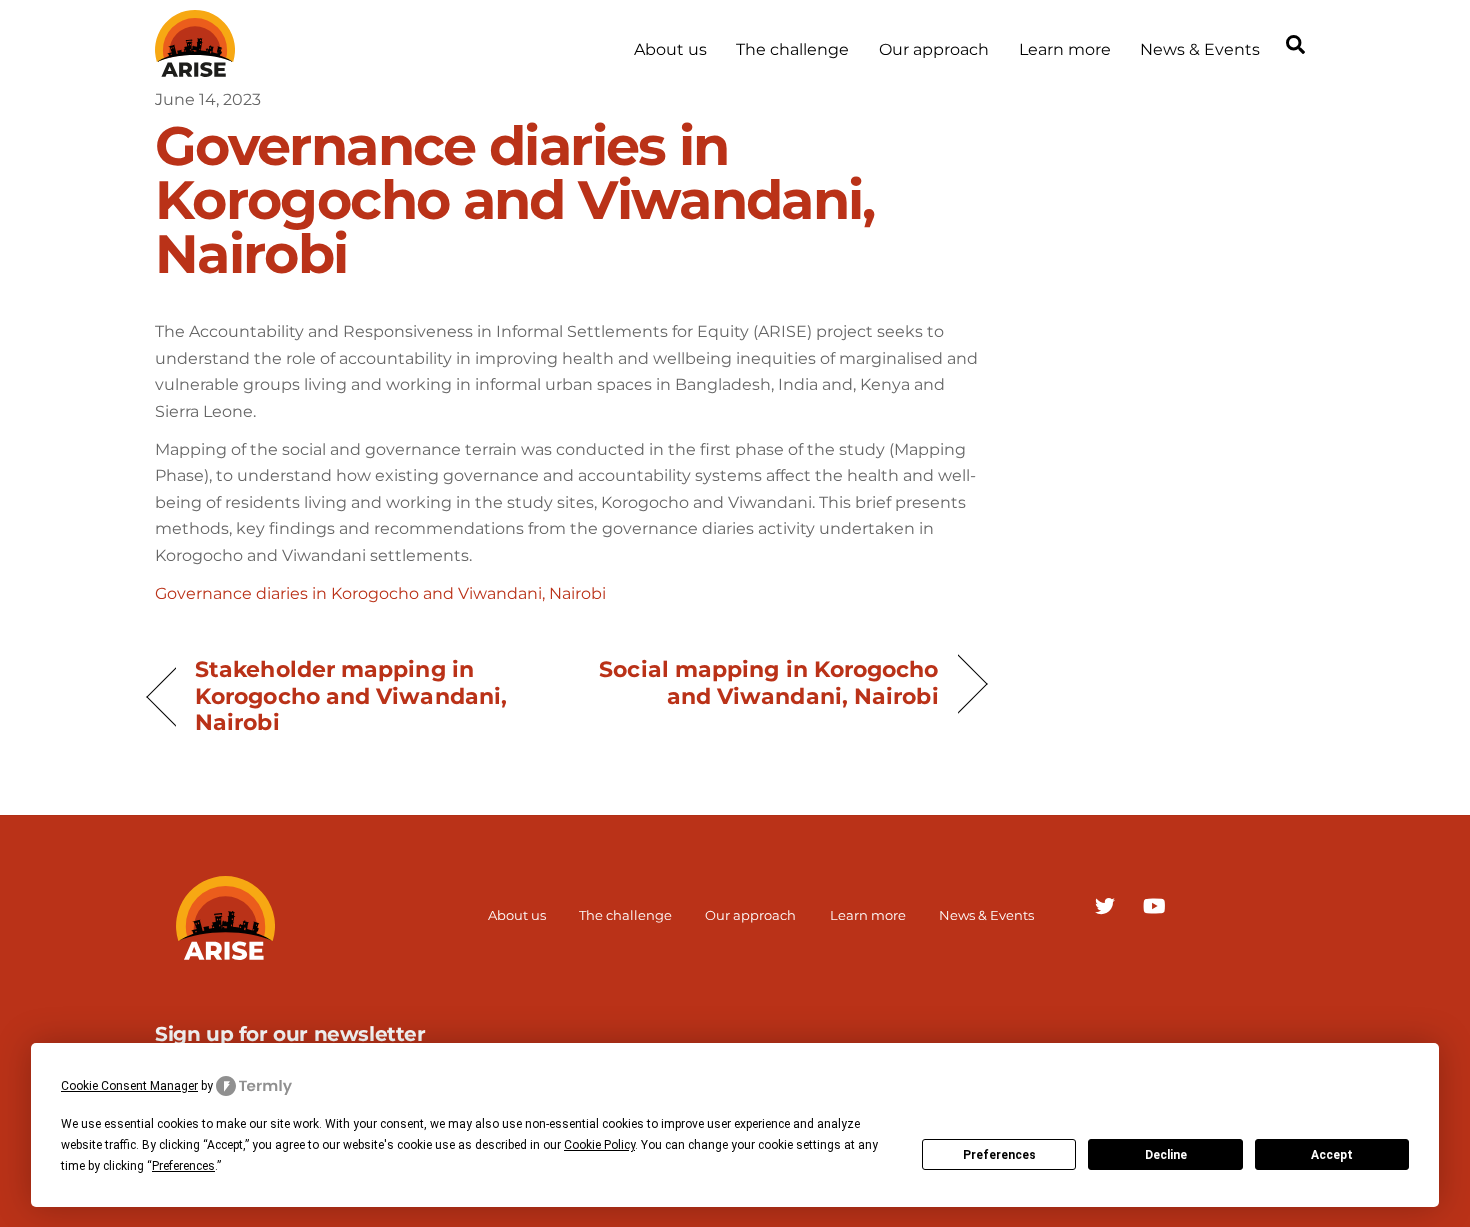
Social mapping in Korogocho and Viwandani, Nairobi (765, 682)
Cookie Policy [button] (599, 1145)
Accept (1332, 1155)
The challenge (792, 49)
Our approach (934, 49)
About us (670, 49)
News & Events (1200, 49)
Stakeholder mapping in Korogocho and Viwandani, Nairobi (351, 695)
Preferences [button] (183, 1166)
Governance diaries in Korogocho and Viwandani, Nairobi (380, 593)
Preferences (999, 1155)
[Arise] (195, 67)
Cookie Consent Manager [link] (129, 1086)
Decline (1166, 1155)
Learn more (1065, 49)
